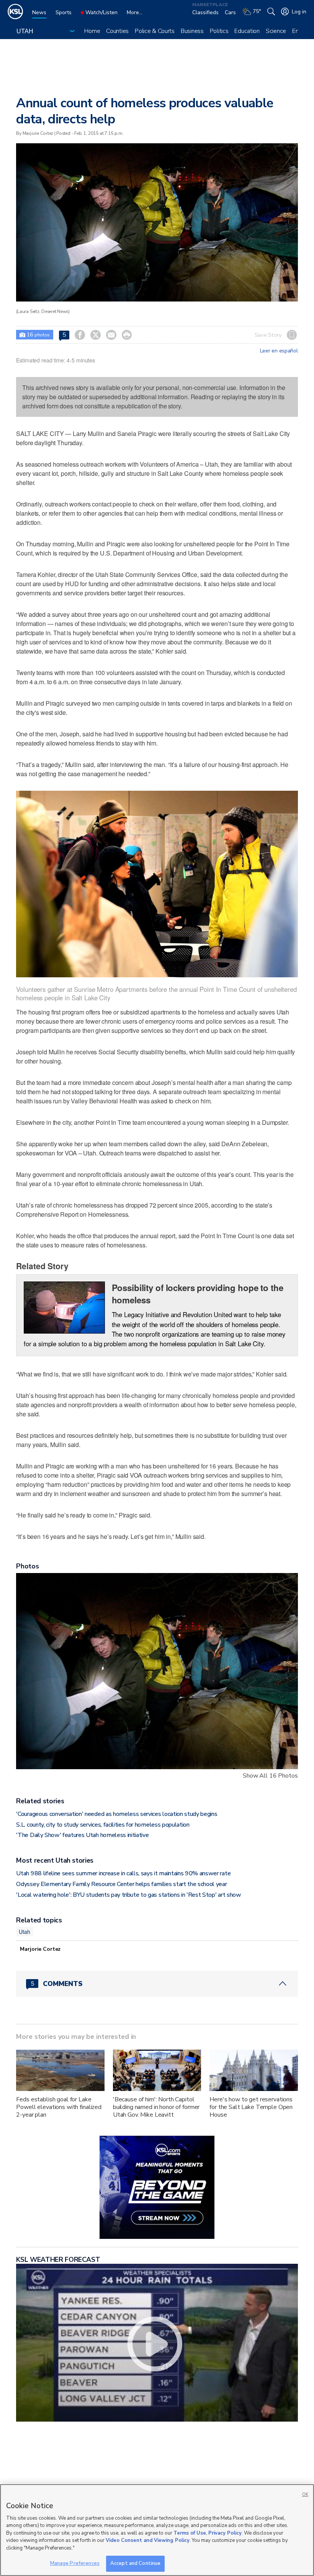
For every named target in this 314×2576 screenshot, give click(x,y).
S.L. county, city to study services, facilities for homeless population (103, 1825)
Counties (117, 31)
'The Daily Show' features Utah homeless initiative (82, 1835)
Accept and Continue (135, 2563)
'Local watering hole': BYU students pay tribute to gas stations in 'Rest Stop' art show (128, 1895)
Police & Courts (155, 31)
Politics (219, 31)
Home (92, 31)
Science (276, 31)
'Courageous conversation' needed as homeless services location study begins (117, 1814)
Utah (24, 1932)
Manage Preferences (75, 2563)
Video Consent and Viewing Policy (148, 2540)
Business (192, 31)
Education (247, 31)
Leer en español (279, 351)
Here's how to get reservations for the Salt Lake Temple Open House (251, 2107)
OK (305, 2495)
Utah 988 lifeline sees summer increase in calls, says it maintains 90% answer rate (123, 1873)
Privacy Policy (225, 2533)
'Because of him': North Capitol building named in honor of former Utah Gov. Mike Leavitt (156, 2107)
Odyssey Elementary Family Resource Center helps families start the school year (121, 1884)
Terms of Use (190, 2533)
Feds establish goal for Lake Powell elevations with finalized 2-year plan (59, 2107)
